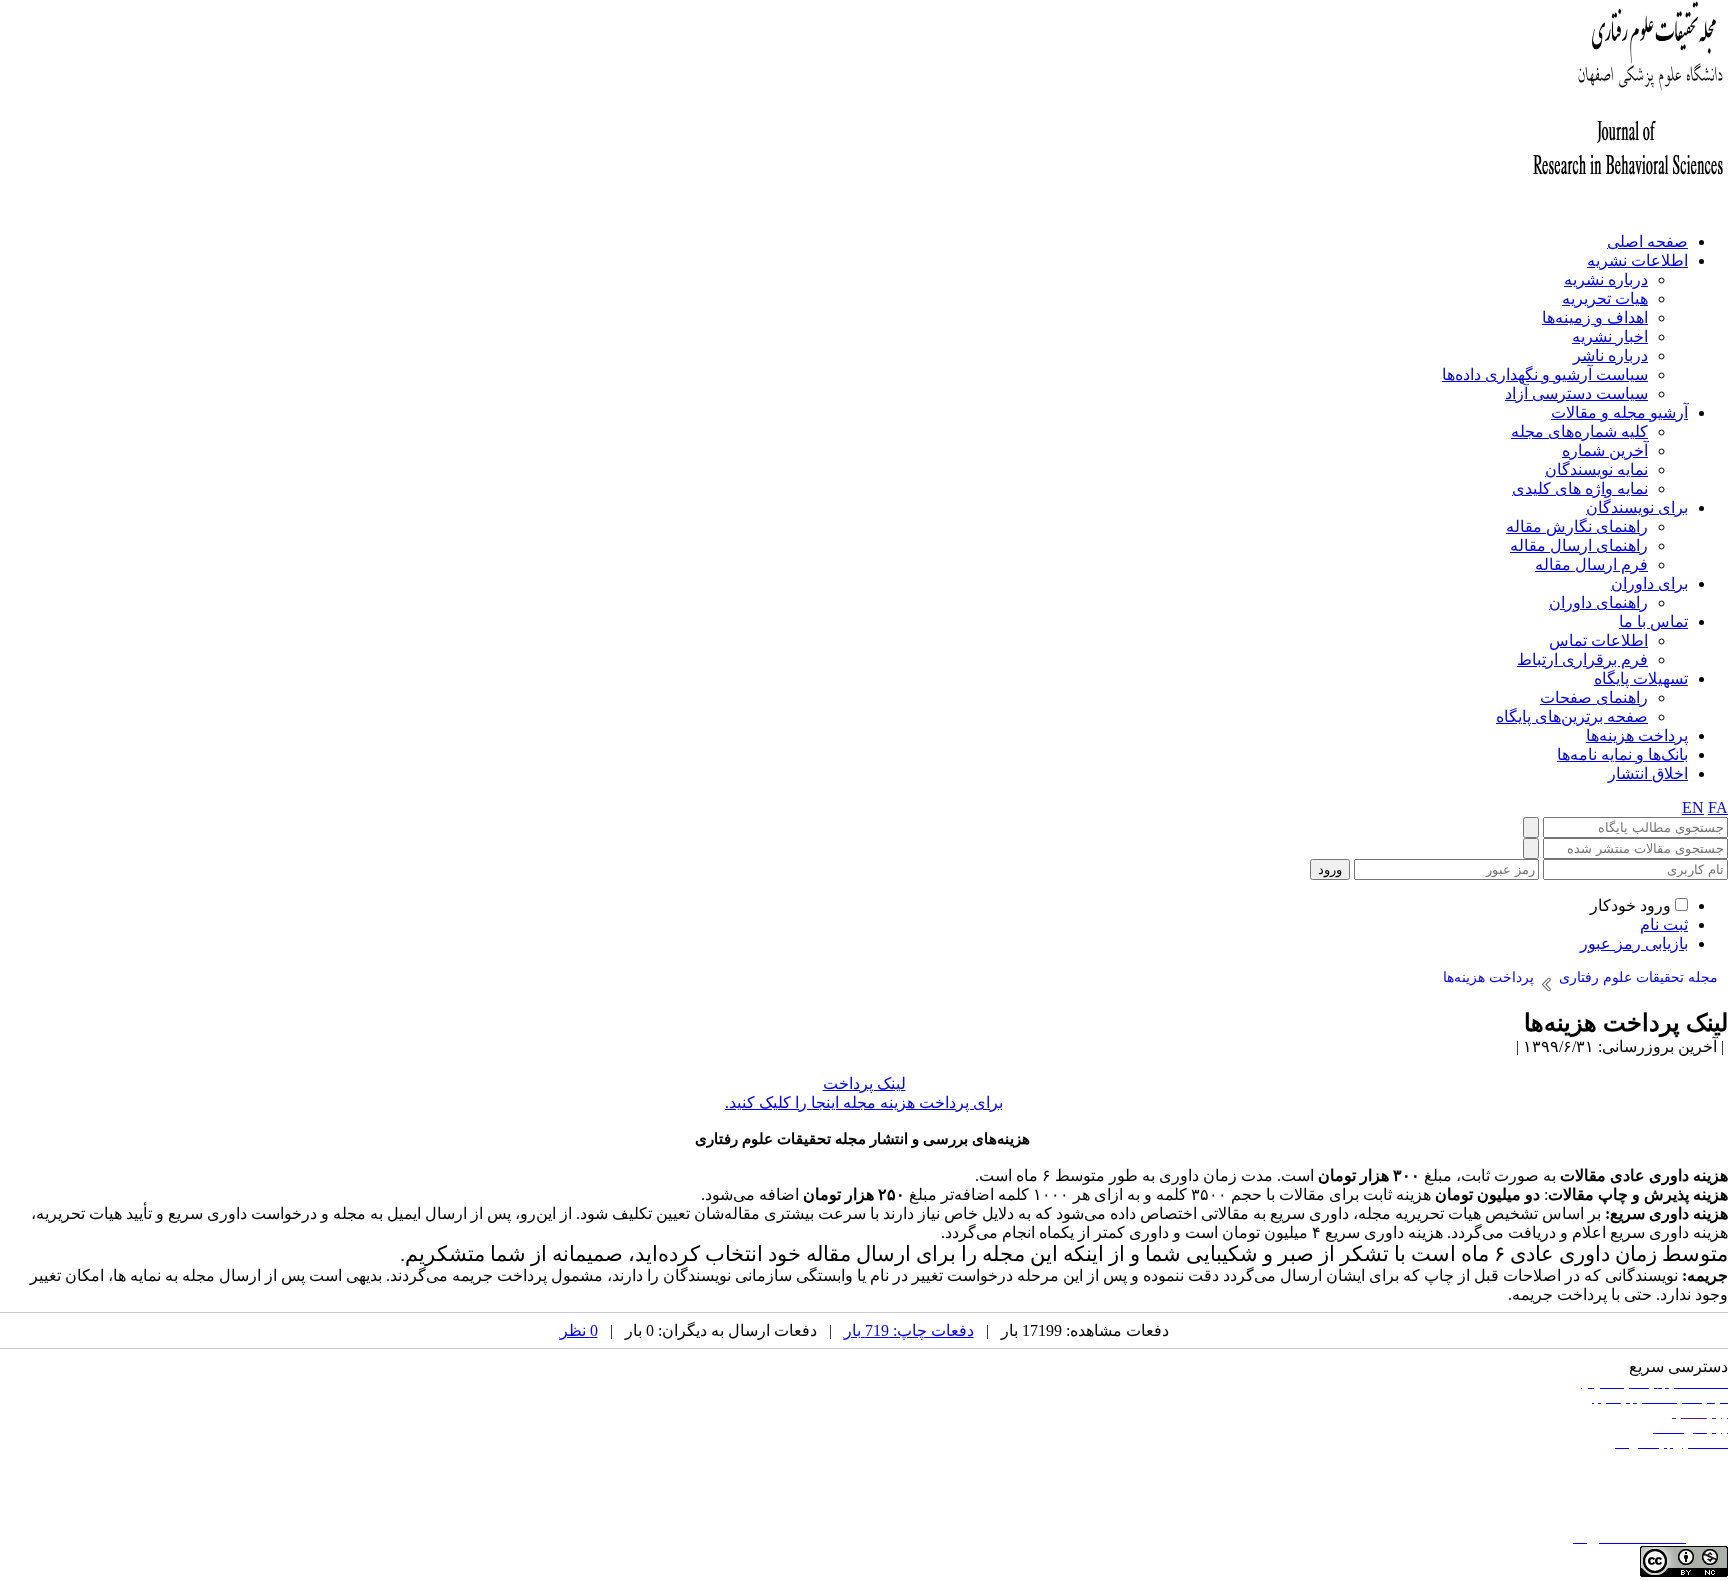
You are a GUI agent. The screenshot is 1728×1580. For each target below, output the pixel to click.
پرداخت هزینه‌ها (1637, 735)
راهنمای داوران (1598, 602)
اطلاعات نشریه (1637, 260)
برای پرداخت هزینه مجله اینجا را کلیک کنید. (864, 1102)
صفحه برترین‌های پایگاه (1572, 716)
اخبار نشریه (1610, 336)
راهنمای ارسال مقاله (1579, 545)
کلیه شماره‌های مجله (1579, 431)
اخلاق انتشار (1648, 773)
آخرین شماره (1605, 450)
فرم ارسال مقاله (1591, 564)
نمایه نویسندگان (1596, 469)
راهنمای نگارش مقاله (1577, 526)
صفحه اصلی (1647, 241)
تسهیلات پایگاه (1641, 678)
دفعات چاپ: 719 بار (909, 1330)
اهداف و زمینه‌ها (1595, 317)
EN (1693, 807)
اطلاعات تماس (1598, 640)
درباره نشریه (1606, 279)
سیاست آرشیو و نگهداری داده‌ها (1545, 374)
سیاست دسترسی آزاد (1576, 393)
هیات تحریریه (1605, 298)
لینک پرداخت (864, 1083)
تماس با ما (1653, 621)
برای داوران (1649, 583)
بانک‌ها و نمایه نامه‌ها (1622, 754)
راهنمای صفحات (1594, 697)
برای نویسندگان (1637, 507)
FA (1718, 807)
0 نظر (579, 1330)
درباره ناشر (1610, 355)
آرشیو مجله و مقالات (1619, 412)
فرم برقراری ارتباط (1582, 659)
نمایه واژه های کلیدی (1580, 488)
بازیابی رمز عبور (1634, 943)
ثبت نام (1664, 924)
